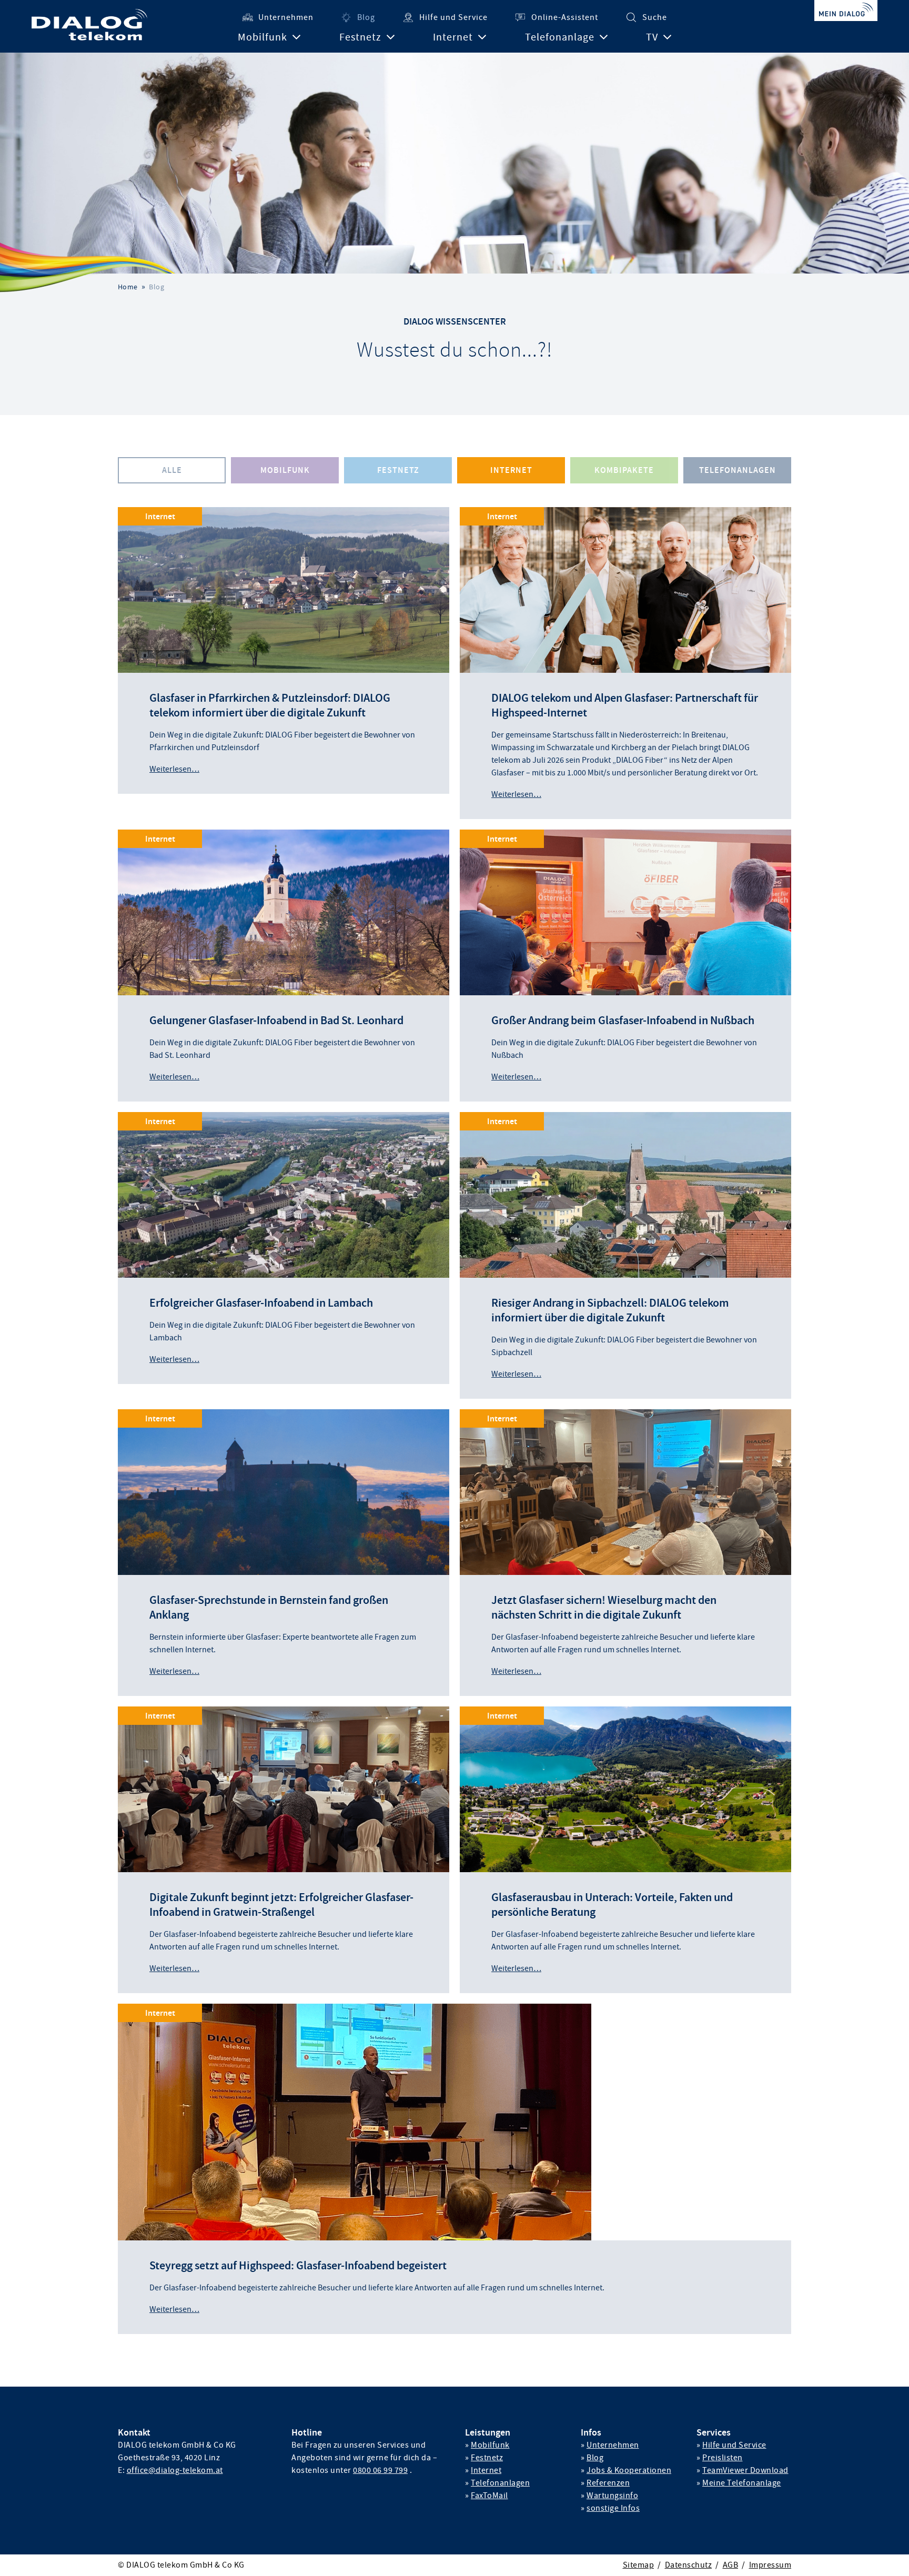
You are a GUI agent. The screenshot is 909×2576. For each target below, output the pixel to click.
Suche (655, 17)
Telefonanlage (560, 37)
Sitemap (639, 2565)
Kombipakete (624, 470)
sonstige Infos (613, 2508)
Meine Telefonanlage (742, 2483)
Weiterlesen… (174, 769)
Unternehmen (286, 17)
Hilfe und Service (453, 17)
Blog (366, 17)
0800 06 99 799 (380, 2470)
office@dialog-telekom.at (175, 2470)
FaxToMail (489, 2496)
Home (128, 287)
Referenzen (608, 2483)
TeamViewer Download (745, 2470)
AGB (731, 2565)
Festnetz (360, 37)
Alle (172, 470)
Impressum (770, 2565)
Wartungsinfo (612, 2496)
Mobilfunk (262, 37)
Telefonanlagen (738, 470)
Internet (453, 37)
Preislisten (723, 2458)
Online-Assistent (565, 17)
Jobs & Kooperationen (629, 2470)
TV (652, 37)
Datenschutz (689, 2565)
